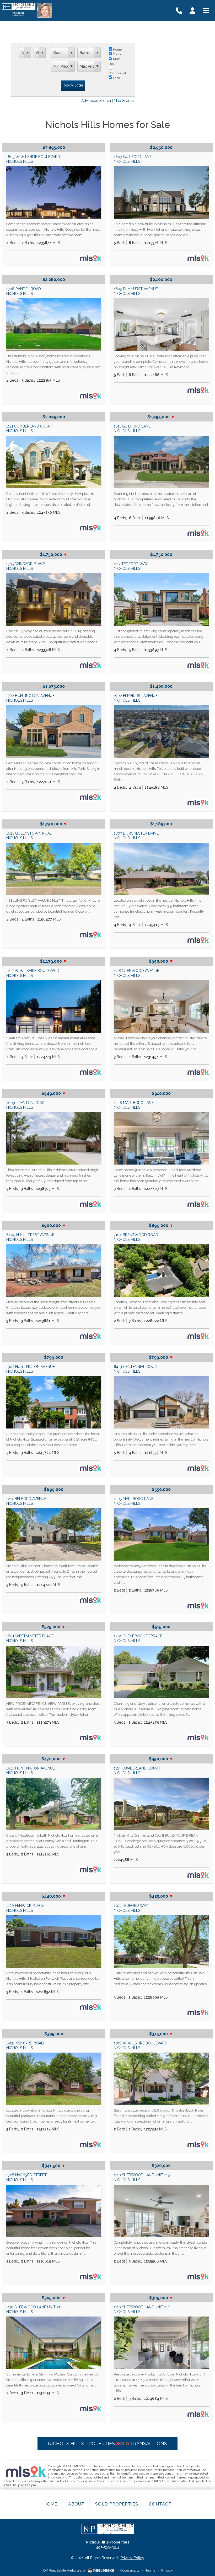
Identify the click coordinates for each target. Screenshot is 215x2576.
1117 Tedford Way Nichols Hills (131, 566)
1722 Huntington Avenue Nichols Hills (30, 698)
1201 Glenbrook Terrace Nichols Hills (138, 1638)
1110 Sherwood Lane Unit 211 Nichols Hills (34, 2309)
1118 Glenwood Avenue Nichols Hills (136, 973)
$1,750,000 (54, 554)
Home (117, 50)
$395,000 (54, 2034)
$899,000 (161, 1225)
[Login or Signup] (192, 10)
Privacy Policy (132, 2558)
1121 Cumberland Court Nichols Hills (30, 429)
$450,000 (161, 1759)
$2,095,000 (54, 417)
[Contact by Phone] (179, 10)
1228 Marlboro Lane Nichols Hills (134, 1105)
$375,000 (161, 2034)
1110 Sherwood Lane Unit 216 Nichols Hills (142, 2309)
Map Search (124, 101)
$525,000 (54, 1627)
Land (116, 78)
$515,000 (161, 1627)
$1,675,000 (54, 686)
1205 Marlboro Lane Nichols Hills (134, 1501)
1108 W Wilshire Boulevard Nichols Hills (141, 2045)
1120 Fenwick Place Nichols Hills (25, 1908)
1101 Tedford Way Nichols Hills (131, 1908)
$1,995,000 (161, 417)
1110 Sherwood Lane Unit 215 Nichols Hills (142, 2177)
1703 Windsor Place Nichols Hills (26, 566)
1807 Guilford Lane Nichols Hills (133, 159)
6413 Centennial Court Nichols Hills (136, 1369)
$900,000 (54, 1225)
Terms (150, 2570)
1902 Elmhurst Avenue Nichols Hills (136, 698)
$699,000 (54, 1489)
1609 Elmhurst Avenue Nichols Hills (136, 291)
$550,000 (161, 1489)
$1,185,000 (161, 824)
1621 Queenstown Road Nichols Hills (29, 836)
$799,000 (54, 1357)
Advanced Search (96, 101)
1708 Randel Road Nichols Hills (24, 291)
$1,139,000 (54, 961)
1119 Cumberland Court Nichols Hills (137, 1771)
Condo (117, 54)
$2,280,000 (54, 280)
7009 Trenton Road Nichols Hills (25, 1105)
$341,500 (54, 2166)
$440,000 (54, 1896)
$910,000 (161, 1093)
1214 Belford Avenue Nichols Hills (26, 1501)
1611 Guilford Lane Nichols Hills (132, 429)
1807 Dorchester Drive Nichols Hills (136, 836)
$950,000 (161, 961)
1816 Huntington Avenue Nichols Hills (31, 1771)
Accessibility (130, 2570)
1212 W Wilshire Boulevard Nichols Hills (33, 973)
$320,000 (161, 2166)
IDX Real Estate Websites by (64, 2570)
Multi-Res (115, 61)
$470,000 (54, 1759)
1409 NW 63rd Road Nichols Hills (25, 2045)
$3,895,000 (54, 147)
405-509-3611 (108, 2547)
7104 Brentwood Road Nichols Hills (136, 1237)
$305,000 (54, 2298)
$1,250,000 (54, 824)
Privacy (167, 2570)
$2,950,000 (161, 147)
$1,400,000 (161, 686)
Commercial (117, 73)
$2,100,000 (161, 280)
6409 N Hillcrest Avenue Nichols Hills (30, 1237)
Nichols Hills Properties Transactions (107, 2444)
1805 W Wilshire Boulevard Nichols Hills (33, 159)
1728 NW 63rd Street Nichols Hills (26, 2177)
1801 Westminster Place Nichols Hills (30, 1638)
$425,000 (161, 1896)
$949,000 (54, 1093)
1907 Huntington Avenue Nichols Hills (31, 1369)
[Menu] (206, 10)
